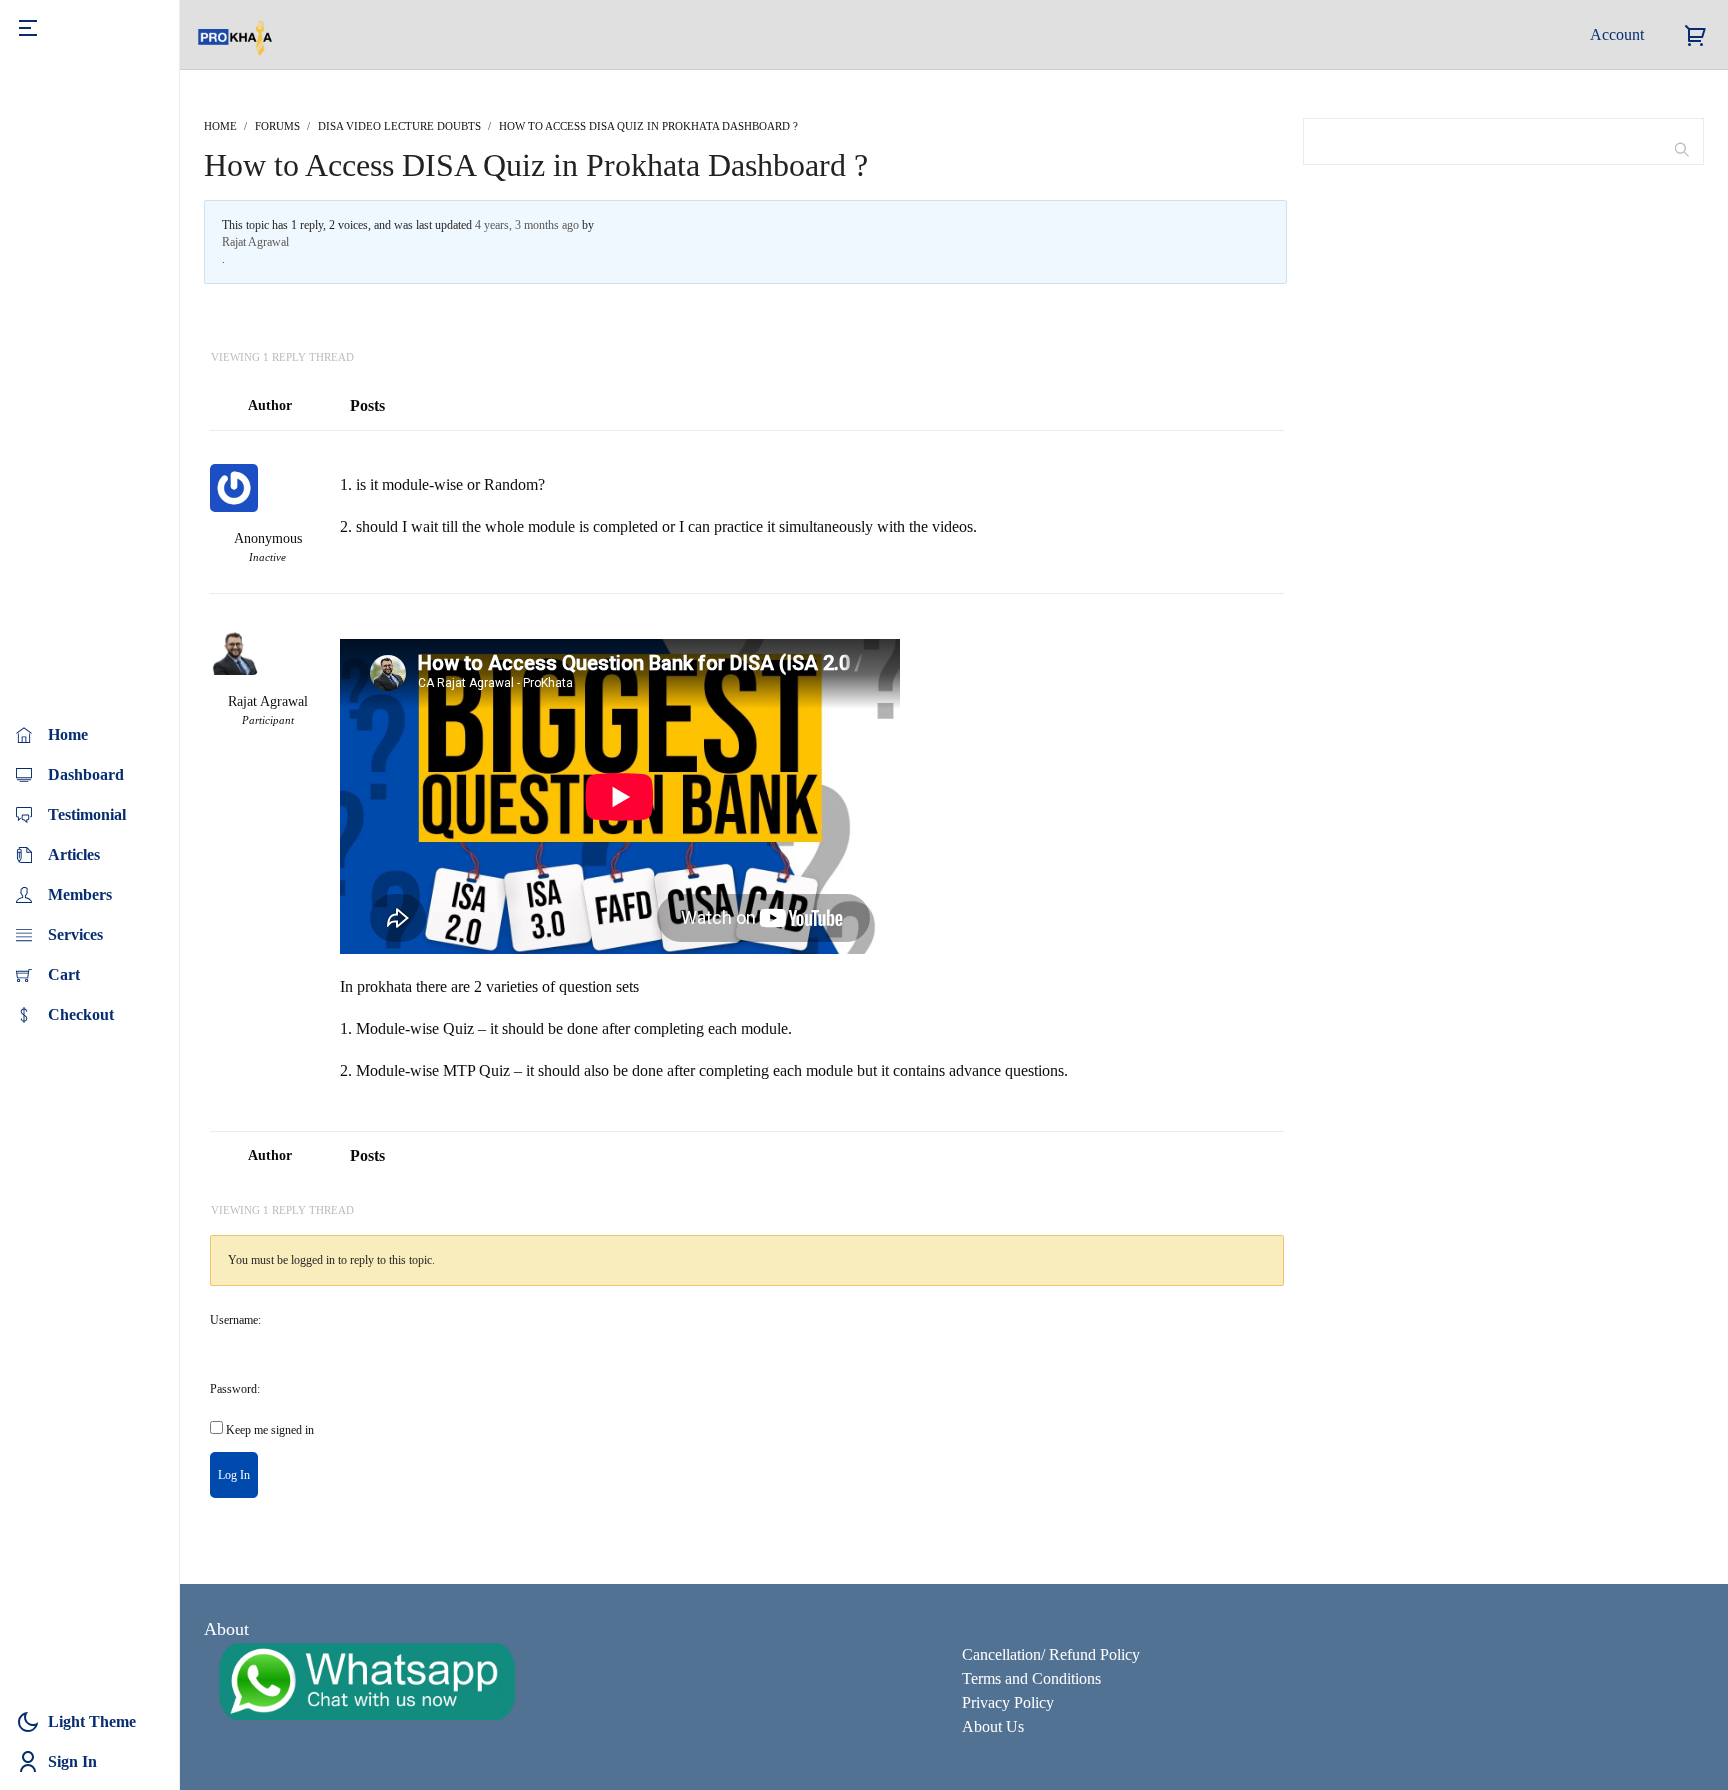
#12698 (1266, 455)
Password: (235, 1389)
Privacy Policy (1008, 1702)
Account (1617, 34)
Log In (234, 1475)
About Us (993, 1726)
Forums (277, 126)
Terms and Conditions (1031, 1678)
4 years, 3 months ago (527, 225)
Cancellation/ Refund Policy (1051, 1654)
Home (220, 126)
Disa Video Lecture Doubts (399, 126)
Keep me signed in (270, 1430)
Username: (235, 1320)
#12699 (1266, 618)
